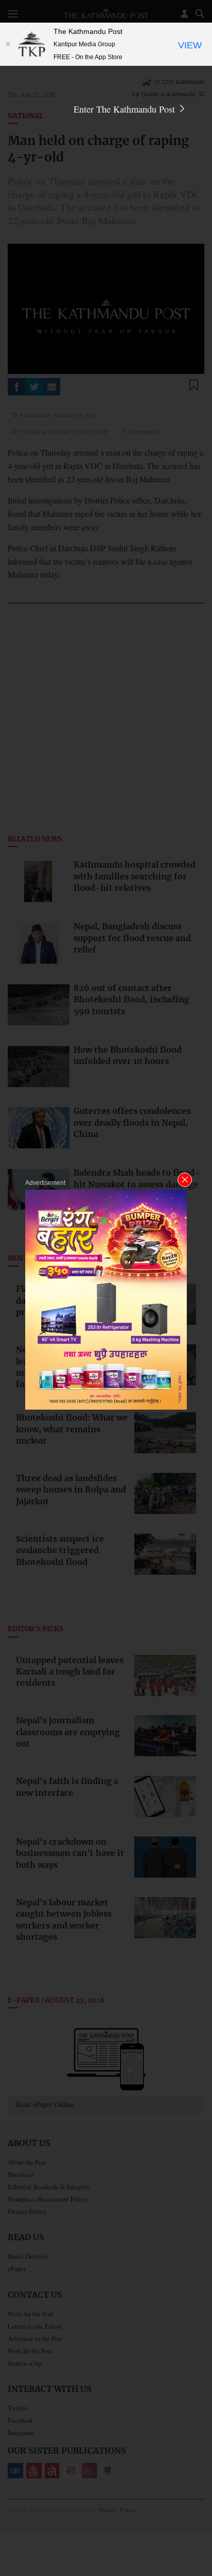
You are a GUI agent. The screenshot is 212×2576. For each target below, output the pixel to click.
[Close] (8, 44)
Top (200, 2538)
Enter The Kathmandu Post (126, 109)
